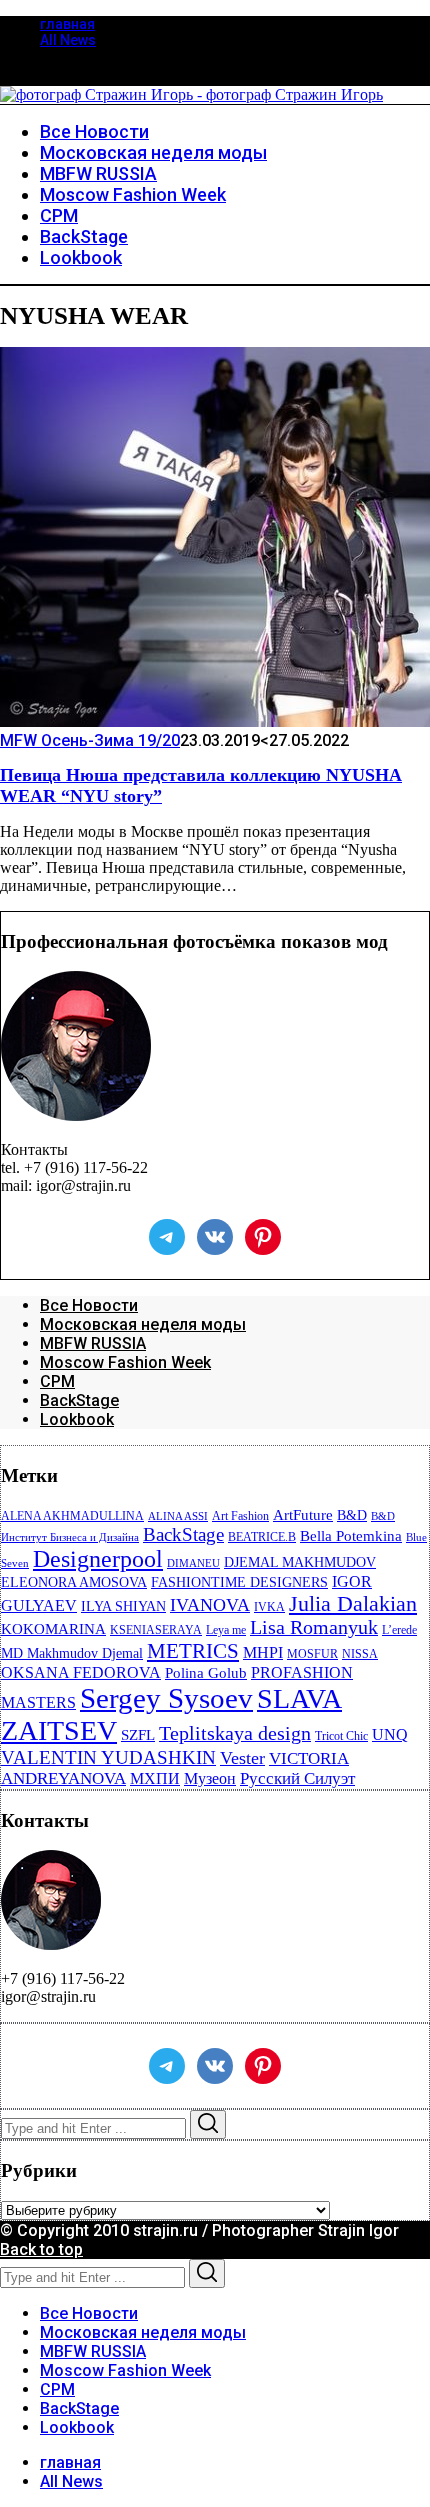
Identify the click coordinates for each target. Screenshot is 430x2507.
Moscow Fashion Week (125, 1362)
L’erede (399, 1630)
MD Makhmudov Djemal (72, 1653)
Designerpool (98, 1559)
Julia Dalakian (353, 1603)
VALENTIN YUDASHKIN (108, 1757)
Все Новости (89, 1305)
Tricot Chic (341, 1736)
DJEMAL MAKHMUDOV (300, 1562)
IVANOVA (210, 1605)
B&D (352, 1515)
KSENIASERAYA (156, 1630)
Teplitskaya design (235, 1733)
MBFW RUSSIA (93, 1343)
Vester (242, 1758)
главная (67, 24)
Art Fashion (240, 1516)
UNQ (390, 1734)
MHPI (263, 1652)
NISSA (360, 1654)
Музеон (210, 1778)
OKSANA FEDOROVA (81, 1672)
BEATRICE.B (262, 1537)
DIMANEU (193, 1563)
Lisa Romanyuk (314, 1627)
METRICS (193, 1651)
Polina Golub (206, 1673)
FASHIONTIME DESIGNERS (239, 1582)
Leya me (226, 1630)
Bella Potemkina (351, 1536)
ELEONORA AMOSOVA (74, 1582)
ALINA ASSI (178, 1516)
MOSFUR (312, 1654)
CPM (57, 1381)
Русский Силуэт (297, 1778)
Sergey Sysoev (166, 1698)
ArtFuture (303, 1515)
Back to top (41, 2249)
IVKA (269, 1607)
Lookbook (77, 1419)
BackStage (79, 1400)
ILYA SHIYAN (123, 1606)
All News (68, 40)
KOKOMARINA (53, 1629)
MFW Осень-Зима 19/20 (90, 740)
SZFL (138, 1735)
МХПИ (155, 1778)
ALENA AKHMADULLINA (72, 1516)
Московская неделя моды (143, 1324)
